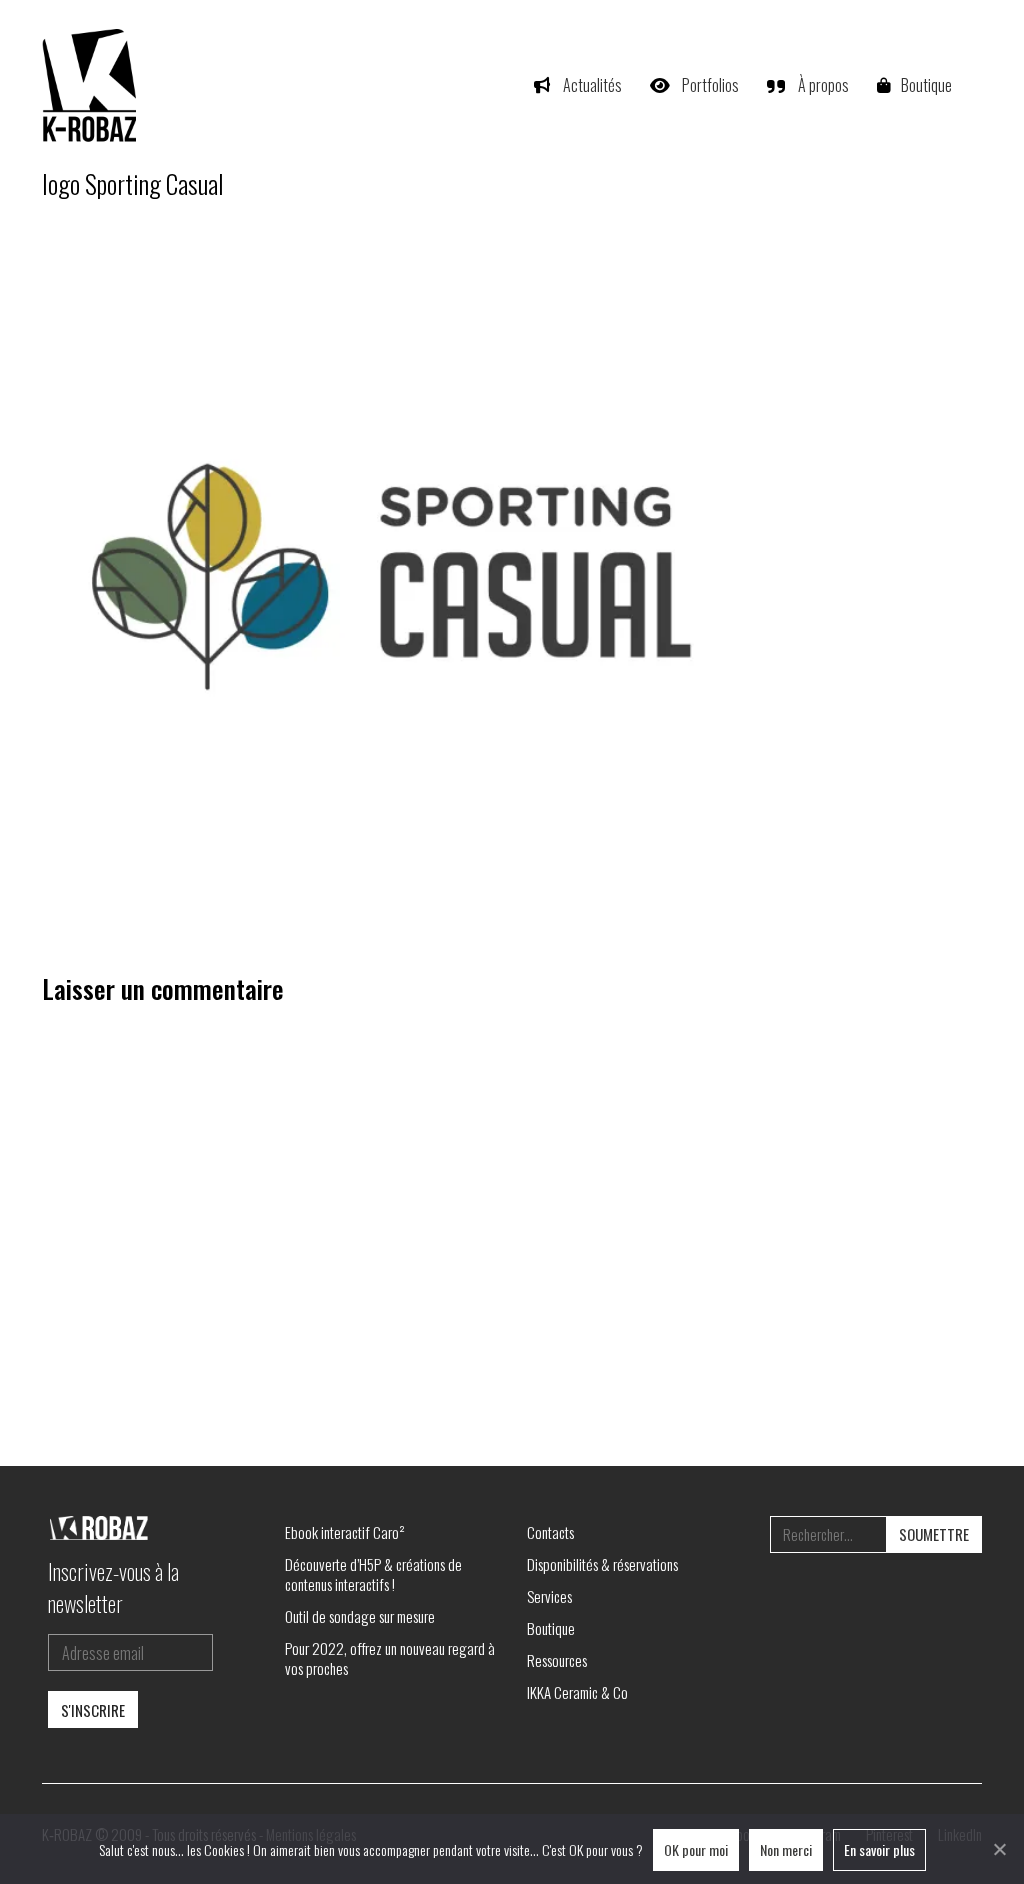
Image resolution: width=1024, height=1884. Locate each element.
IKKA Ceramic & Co (577, 1692)
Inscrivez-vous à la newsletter (113, 1587)
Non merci (786, 1849)
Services (549, 1596)
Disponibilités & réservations (602, 1564)
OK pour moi (696, 1849)
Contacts (550, 1532)
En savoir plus (879, 1849)
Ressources (557, 1660)
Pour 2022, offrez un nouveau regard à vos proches (390, 1658)
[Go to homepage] (92, 85)
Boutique (551, 1628)
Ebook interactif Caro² (345, 1532)
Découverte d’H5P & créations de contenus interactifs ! (373, 1574)
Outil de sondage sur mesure (360, 1616)
